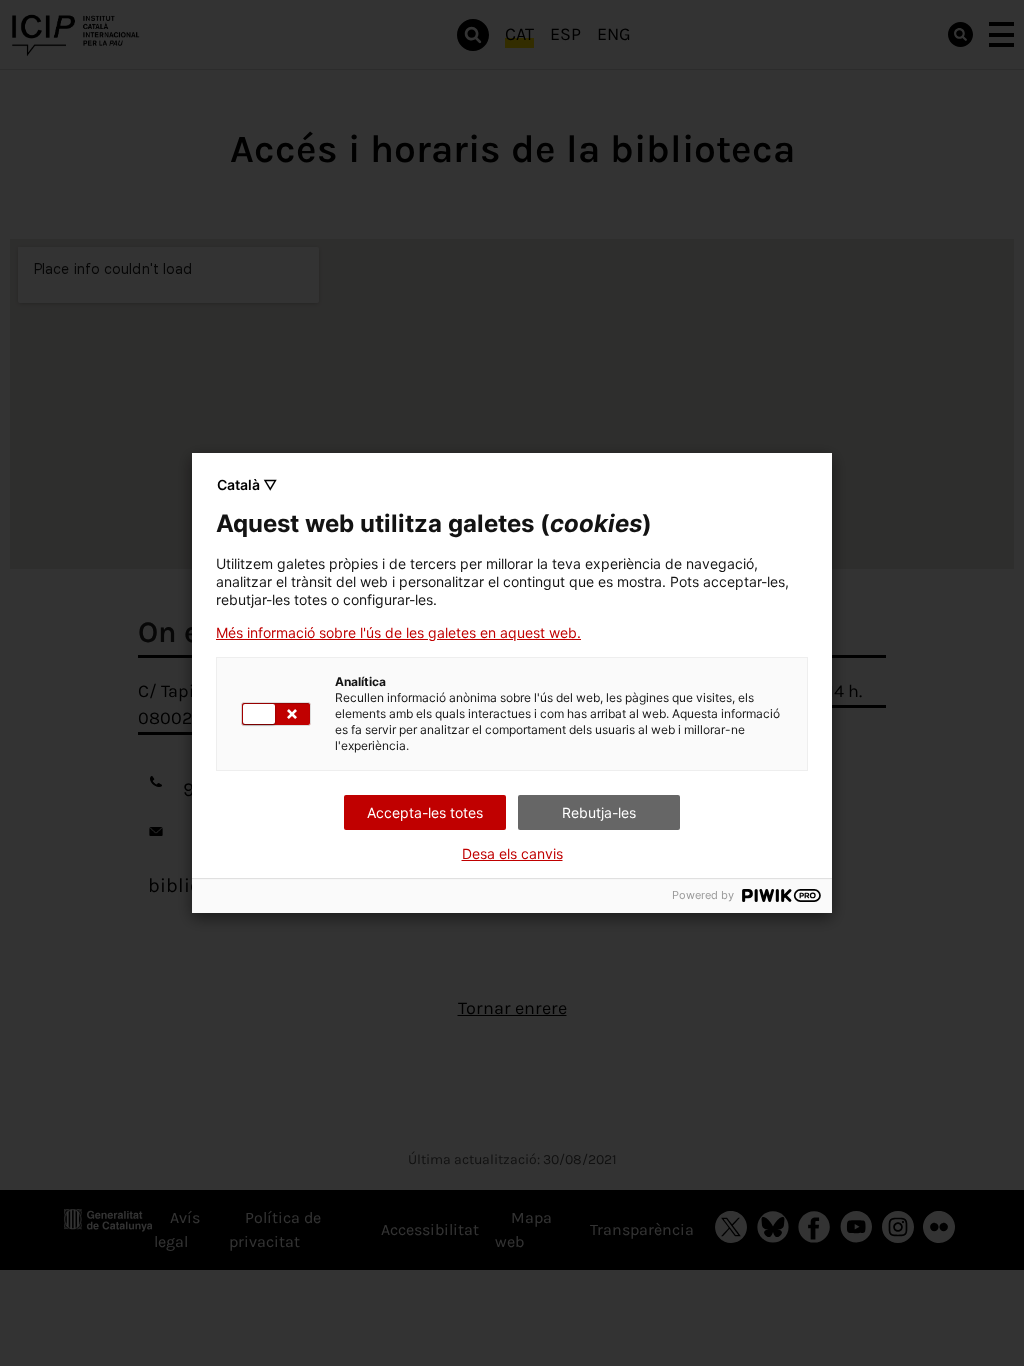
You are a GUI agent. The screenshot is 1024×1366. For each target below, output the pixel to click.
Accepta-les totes (425, 812)
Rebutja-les (599, 812)
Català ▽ (247, 484)
